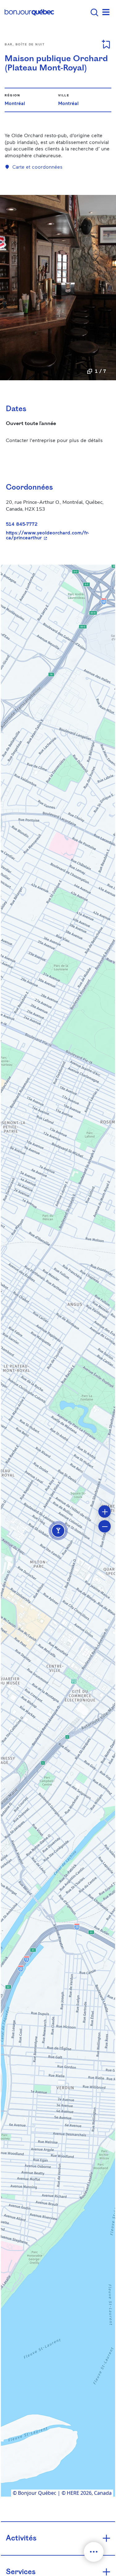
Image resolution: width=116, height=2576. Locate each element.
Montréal (15, 103)
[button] (58, 1531)
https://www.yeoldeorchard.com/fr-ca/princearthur (56, 535)
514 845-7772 (22, 524)
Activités (21, 2538)
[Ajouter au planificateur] (106, 44)
